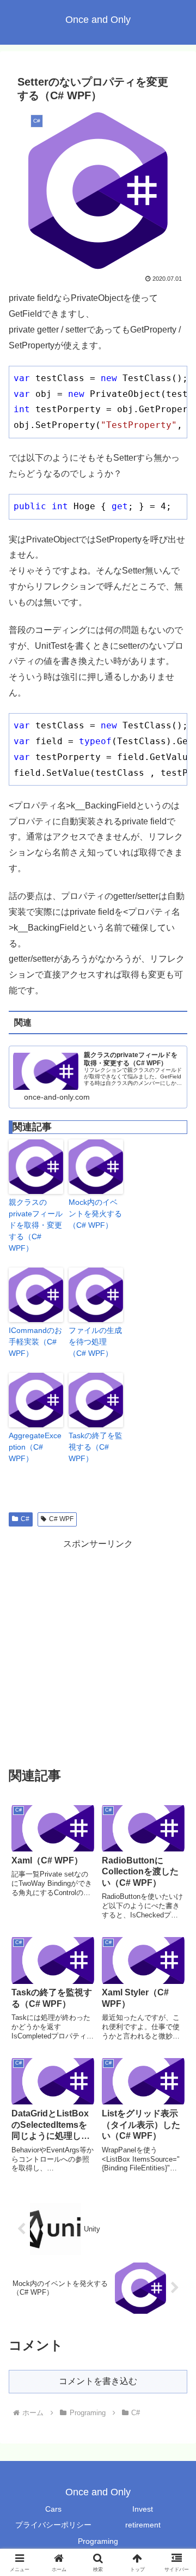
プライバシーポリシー (53, 2525)
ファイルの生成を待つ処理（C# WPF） (95, 1342)
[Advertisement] (98, 1650)
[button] (175, 1786)
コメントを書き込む (98, 2381)
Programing (98, 2541)
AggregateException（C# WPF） (35, 1447)
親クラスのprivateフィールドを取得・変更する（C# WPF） (36, 1225)
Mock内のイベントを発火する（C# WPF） (95, 1214)
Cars (53, 2509)
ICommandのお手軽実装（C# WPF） (35, 1342)
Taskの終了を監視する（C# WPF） (96, 1447)
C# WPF (61, 1519)
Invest (143, 2509)
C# (25, 1519)
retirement (143, 2525)
